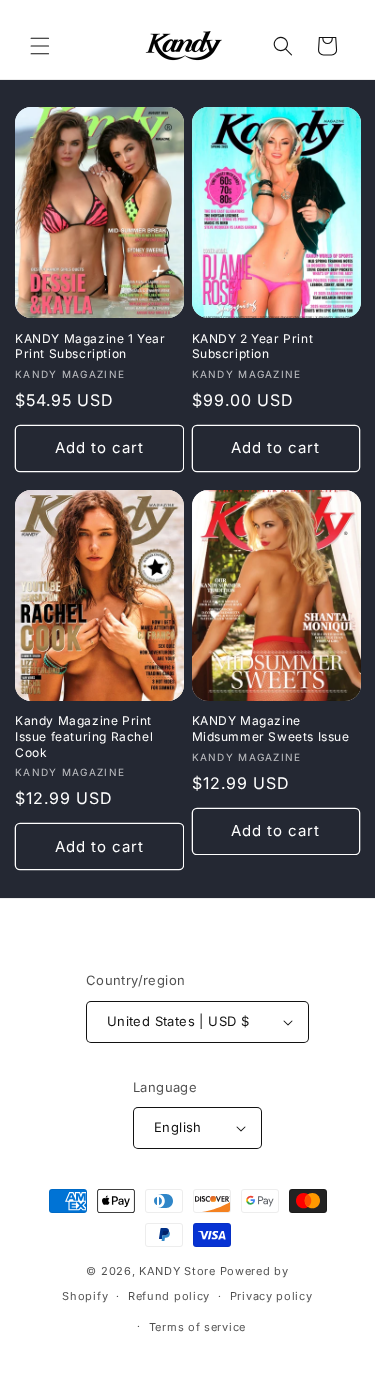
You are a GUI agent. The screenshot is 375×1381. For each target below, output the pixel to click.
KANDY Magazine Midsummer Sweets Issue (271, 728)
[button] (40, 46)
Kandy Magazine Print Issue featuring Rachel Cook (84, 736)
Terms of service (197, 1327)
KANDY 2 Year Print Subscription (253, 346)
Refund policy (169, 1296)
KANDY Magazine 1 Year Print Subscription (90, 346)
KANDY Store (177, 1271)
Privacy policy (271, 1296)
